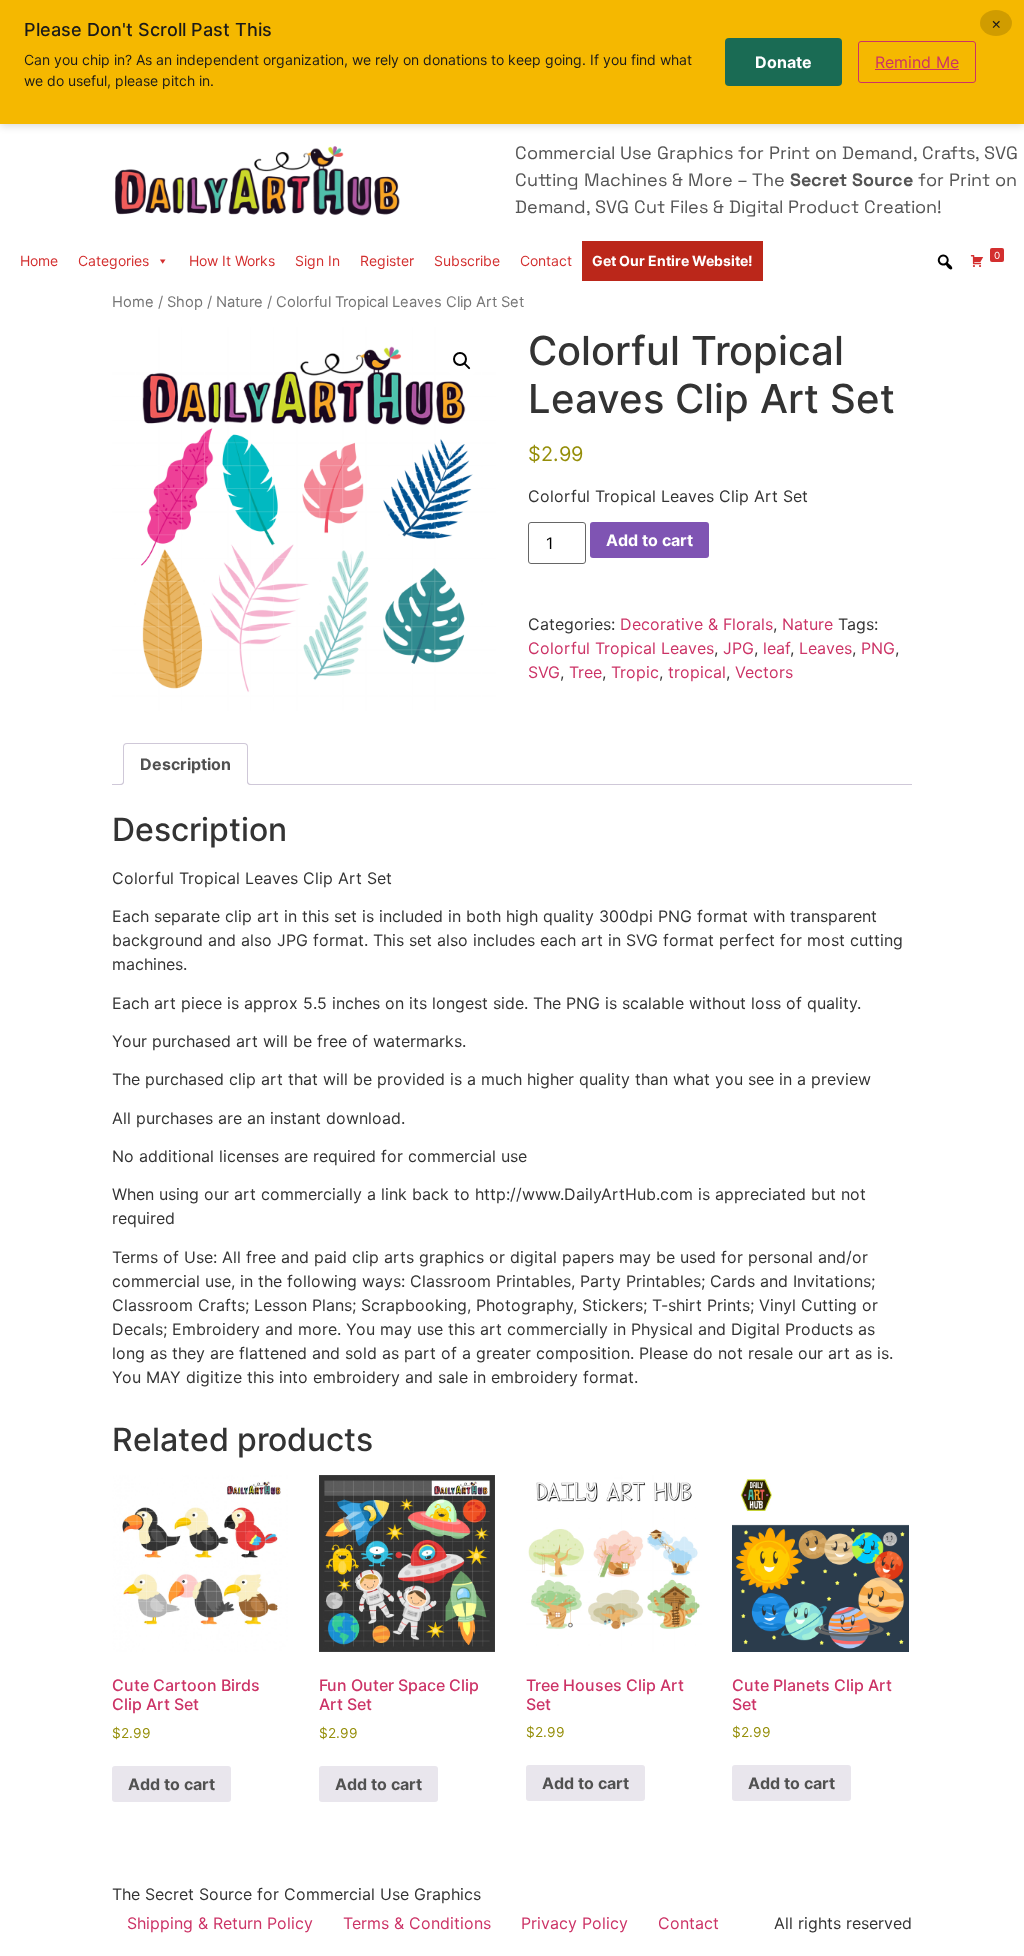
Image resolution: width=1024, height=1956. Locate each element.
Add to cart (649, 540)
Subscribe (467, 260)
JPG (738, 648)
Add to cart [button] (171, 1784)
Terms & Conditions (417, 1923)
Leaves (825, 648)
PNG (878, 648)
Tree (585, 672)
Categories (113, 260)
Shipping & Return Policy (220, 1923)
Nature (239, 302)
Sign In (317, 260)
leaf (776, 648)
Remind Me (917, 62)
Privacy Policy (574, 1923)
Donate (783, 62)
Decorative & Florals (696, 624)
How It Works (232, 260)
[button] (462, 361)
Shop (185, 302)
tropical (697, 672)
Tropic (635, 672)
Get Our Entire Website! (672, 260)
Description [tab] (185, 764)
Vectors (764, 672)
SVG (544, 672)
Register (387, 260)
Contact (546, 260)
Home (39, 260)
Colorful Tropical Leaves (621, 648)
